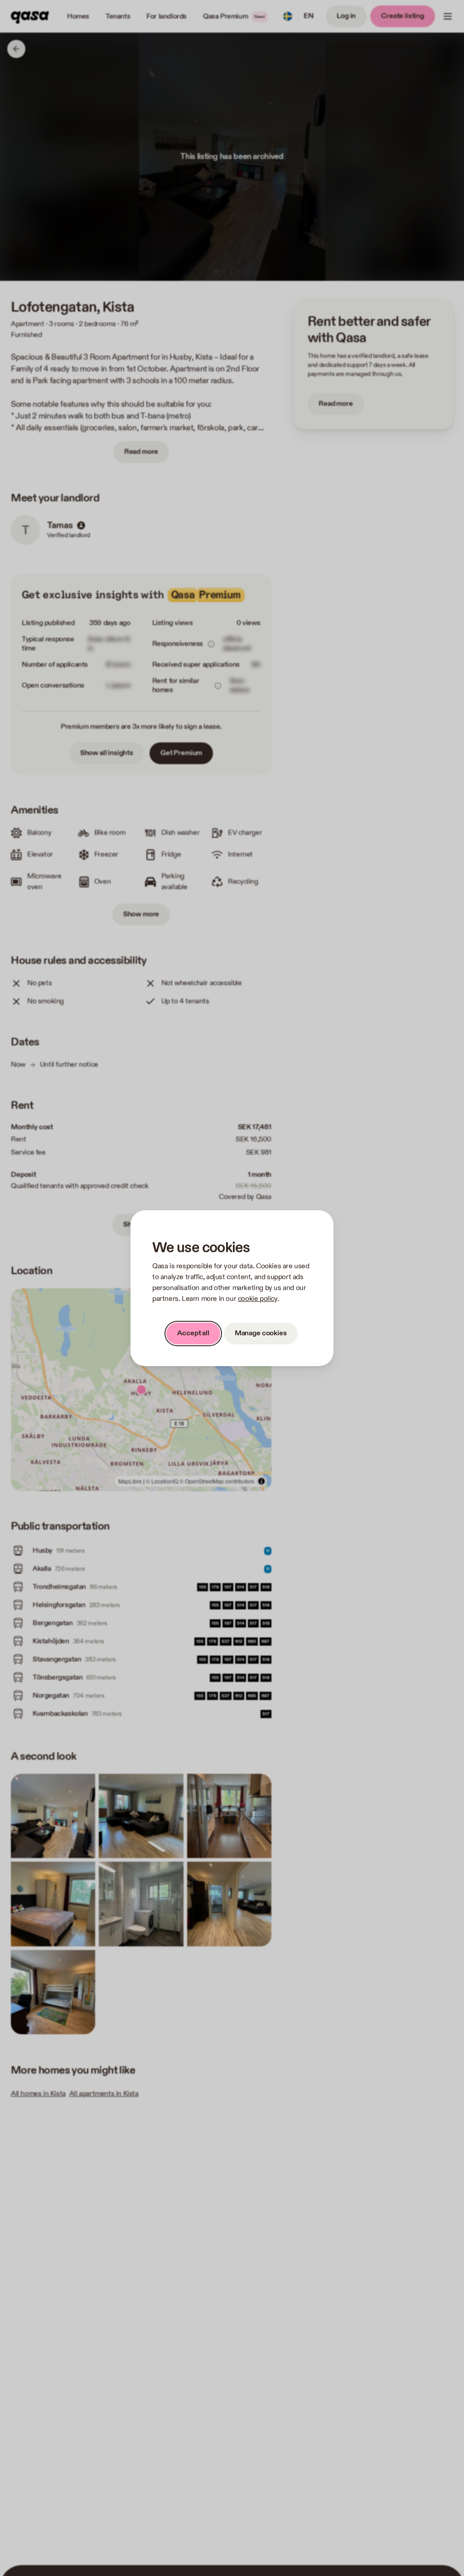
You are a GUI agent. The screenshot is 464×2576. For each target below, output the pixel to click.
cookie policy (258, 1299)
